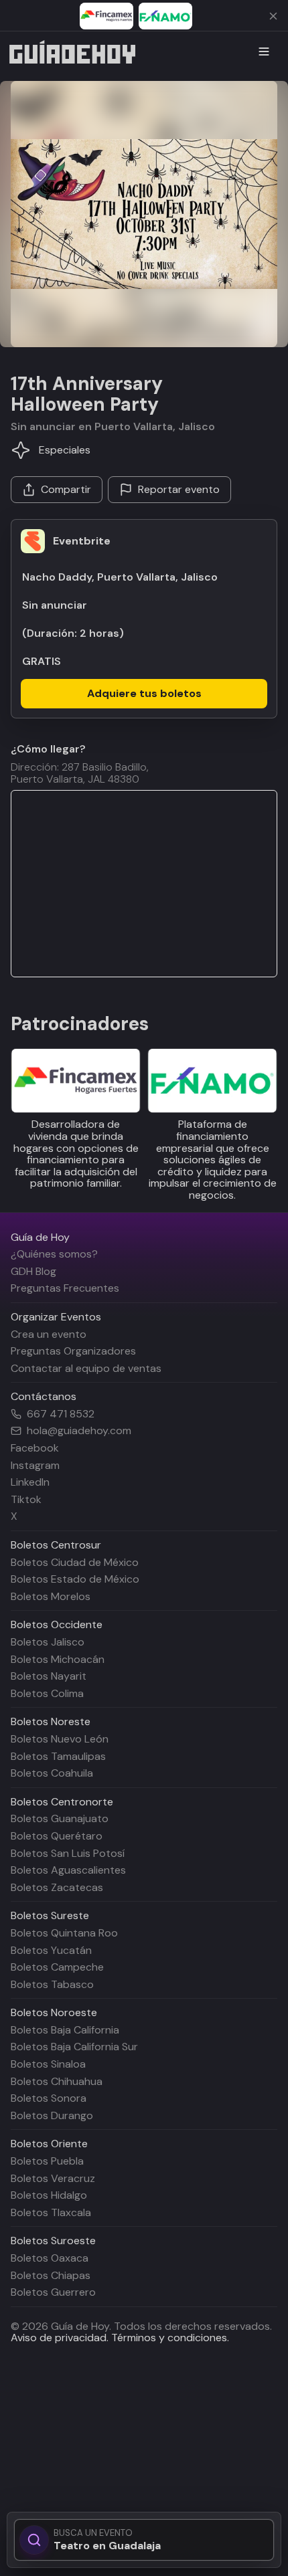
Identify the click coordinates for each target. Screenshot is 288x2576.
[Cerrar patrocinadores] (273, 16)
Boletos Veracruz (53, 2178)
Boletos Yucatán (51, 1950)
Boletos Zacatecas (57, 1887)
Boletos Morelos (51, 1596)
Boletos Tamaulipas (58, 1756)
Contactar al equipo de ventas (86, 1368)
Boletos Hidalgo (49, 2195)
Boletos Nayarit (49, 1676)
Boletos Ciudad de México (75, 1562)
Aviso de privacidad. (60, 2338)
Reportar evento (179, 489)
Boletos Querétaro (57, 1836)
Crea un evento (49, 1334)
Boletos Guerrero (53, 2292)
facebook (35, 1448)
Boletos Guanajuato (60, 1818)
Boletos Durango (52, 2115)
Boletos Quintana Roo (64, 1933)
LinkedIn (30, 1482)
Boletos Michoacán (58, 1659)
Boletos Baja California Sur (74, 2047)
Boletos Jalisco (48, 1642)
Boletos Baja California (65, 2030)
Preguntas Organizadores (73, 1351)
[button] (144, 214)
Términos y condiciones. (169, 2338)
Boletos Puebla (47, 2161)
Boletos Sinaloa (48, 2064)
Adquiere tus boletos (144, 693)
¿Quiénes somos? (54, 1254)
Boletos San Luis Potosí (68, 1853)
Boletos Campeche (57, 1967)
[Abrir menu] (264, 52)
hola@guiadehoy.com (79, 1431)
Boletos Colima (47, 1693)
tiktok (26, 1499)
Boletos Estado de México (75, 1579)
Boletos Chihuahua (57, 2081)
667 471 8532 (61, 1414)
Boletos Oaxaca (50, 2258)
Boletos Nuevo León (60, 1739)
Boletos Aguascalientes (68, 1870)
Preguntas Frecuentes (65, 1288)
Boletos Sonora (49, 2098)
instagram (35, 1465)
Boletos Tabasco (52, 1984)
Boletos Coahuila (52, 1773)
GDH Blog (33, 1271)
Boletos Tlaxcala (51, 2212)
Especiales (65, 450)
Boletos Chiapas (51, 2275)
